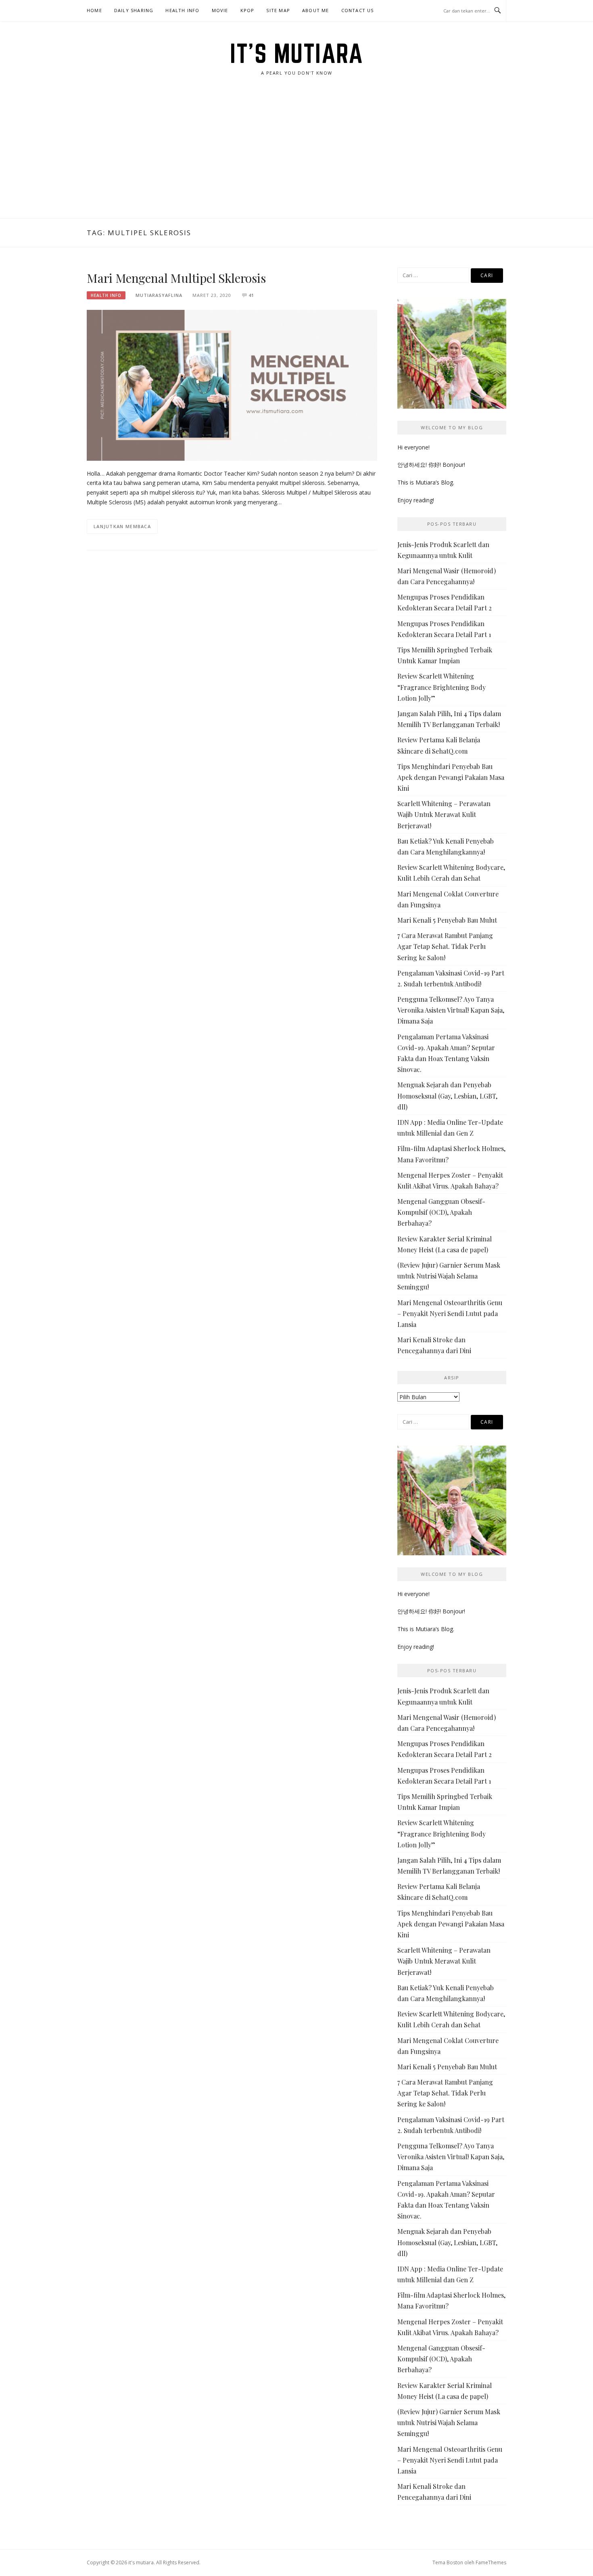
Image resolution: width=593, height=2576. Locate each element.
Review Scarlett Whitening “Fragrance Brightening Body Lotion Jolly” (442, 687)
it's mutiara (296, 53)
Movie (220, 10)
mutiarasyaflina (159, 295)
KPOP (247, 10)
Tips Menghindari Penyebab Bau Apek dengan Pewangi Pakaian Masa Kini (451, 777)
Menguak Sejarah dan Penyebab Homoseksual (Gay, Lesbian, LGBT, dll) (447, 1096)
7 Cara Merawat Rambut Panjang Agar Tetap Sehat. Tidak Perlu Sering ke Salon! (445, 946)
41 (251, 295)
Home (94, 10)
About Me (316, 10)
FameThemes (491, 2562)
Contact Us (358, 10)
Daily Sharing (134, 10)
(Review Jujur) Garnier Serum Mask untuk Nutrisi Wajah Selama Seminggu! (449, 1276)
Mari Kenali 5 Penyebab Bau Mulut (447, 920)
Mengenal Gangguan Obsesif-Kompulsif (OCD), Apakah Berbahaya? (441, 1212)
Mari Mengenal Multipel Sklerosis (176, 278)
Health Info (182, 10)
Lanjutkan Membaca (122, 526)
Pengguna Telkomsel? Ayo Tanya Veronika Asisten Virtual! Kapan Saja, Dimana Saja (451, 1010)
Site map (278, 10)
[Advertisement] (296, 158)
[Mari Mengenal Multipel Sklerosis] (232, 385)
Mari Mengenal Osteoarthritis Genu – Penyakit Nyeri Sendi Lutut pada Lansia (450, 1313)
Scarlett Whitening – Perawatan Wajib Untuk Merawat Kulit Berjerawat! (444, 814)
